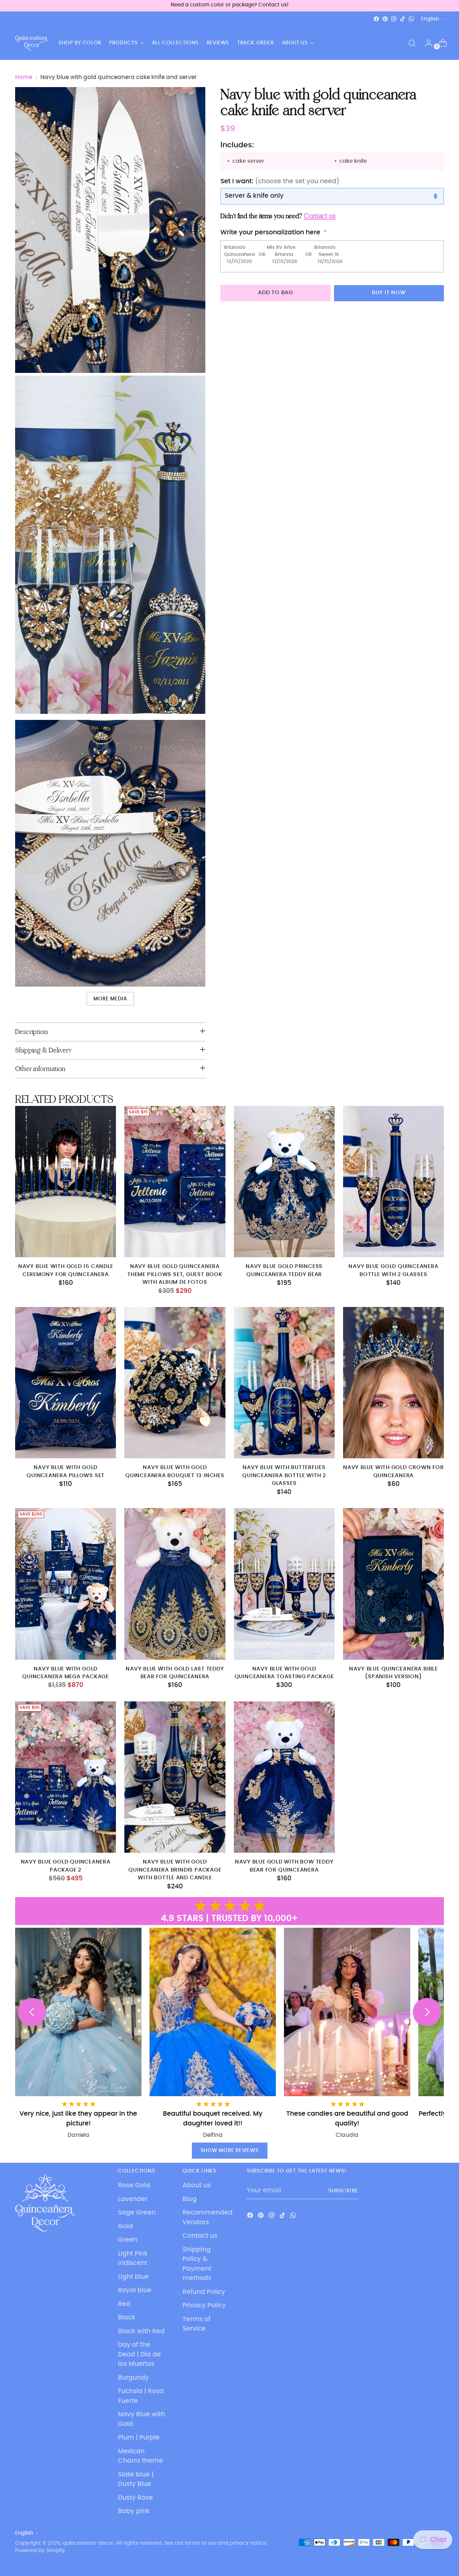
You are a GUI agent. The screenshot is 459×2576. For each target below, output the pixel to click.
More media (110, 999)
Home (24, 77)
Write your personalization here (270, 233)
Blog (190, 2199)
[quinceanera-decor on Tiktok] (403, 19)
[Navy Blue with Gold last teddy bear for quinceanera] (175, 1584)
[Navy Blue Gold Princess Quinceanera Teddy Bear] (284, 1182)
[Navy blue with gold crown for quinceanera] (393, 1383)
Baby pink (134, 2511)
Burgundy (133, 2378)
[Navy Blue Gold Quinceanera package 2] (66, 1777)
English (430, 19)
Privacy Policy (204, 2305)
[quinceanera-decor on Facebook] (376, 19)
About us (197, 2185)
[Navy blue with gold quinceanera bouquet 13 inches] (175, 1383)
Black (127, 2318)
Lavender (133, 2199)
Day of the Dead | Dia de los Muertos (139, 2354)
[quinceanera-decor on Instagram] (394, 19)
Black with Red (141, 2331)
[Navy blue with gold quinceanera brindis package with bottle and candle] (175, 1777)
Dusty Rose (135, 2498)
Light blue (133, 2277)
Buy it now (389, 293)
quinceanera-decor (88, 2543)
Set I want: (280, 181)
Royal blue (135, 2290)
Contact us (200, 2236)
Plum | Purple (139, 2438)
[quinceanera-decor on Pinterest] (385, 19)
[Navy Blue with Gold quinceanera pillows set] (66, 1383)
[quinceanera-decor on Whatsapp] (411, 19)
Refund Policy (204, 2292)
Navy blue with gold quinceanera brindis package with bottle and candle (175, 1870)
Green (128, 2240)
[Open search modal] (412, 43)
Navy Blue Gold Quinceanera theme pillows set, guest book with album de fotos (175, 1274)
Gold (126, 2226)
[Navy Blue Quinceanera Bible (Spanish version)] (393, 1584)
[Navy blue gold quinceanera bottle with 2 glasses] (393, 1182)
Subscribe (343, 2191)
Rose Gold (134, 2185)
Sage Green (137, 2213)
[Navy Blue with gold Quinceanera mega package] (66, 1584)
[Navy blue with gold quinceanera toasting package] (284, 1584)
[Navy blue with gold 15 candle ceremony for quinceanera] (66, 1182)
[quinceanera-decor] (32, 43)
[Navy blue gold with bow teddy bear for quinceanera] (284, 1777)
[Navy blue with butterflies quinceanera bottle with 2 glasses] (284, 1383)
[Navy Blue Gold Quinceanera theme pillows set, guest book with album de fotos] (175, 1182)
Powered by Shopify (40, 2551)
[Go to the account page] (426, 43)
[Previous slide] (32, 2012)
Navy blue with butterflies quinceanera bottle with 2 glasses (284, 1475)
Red (124, 2304)
